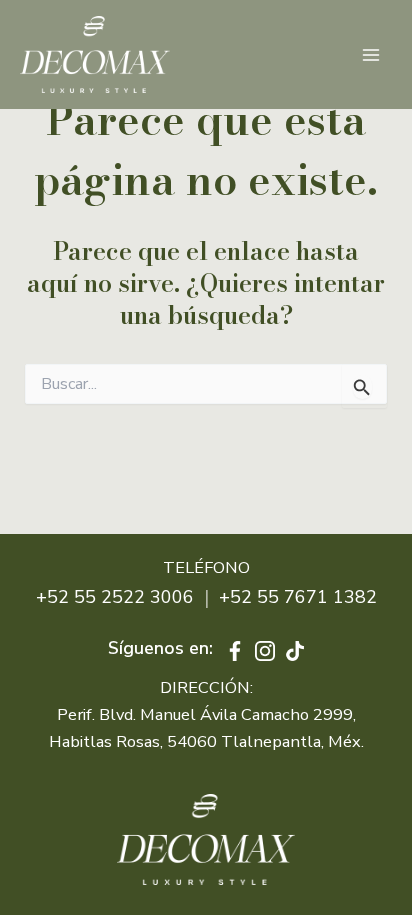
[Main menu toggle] (370, 54)
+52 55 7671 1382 (298, 597)
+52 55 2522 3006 (115, 597)
